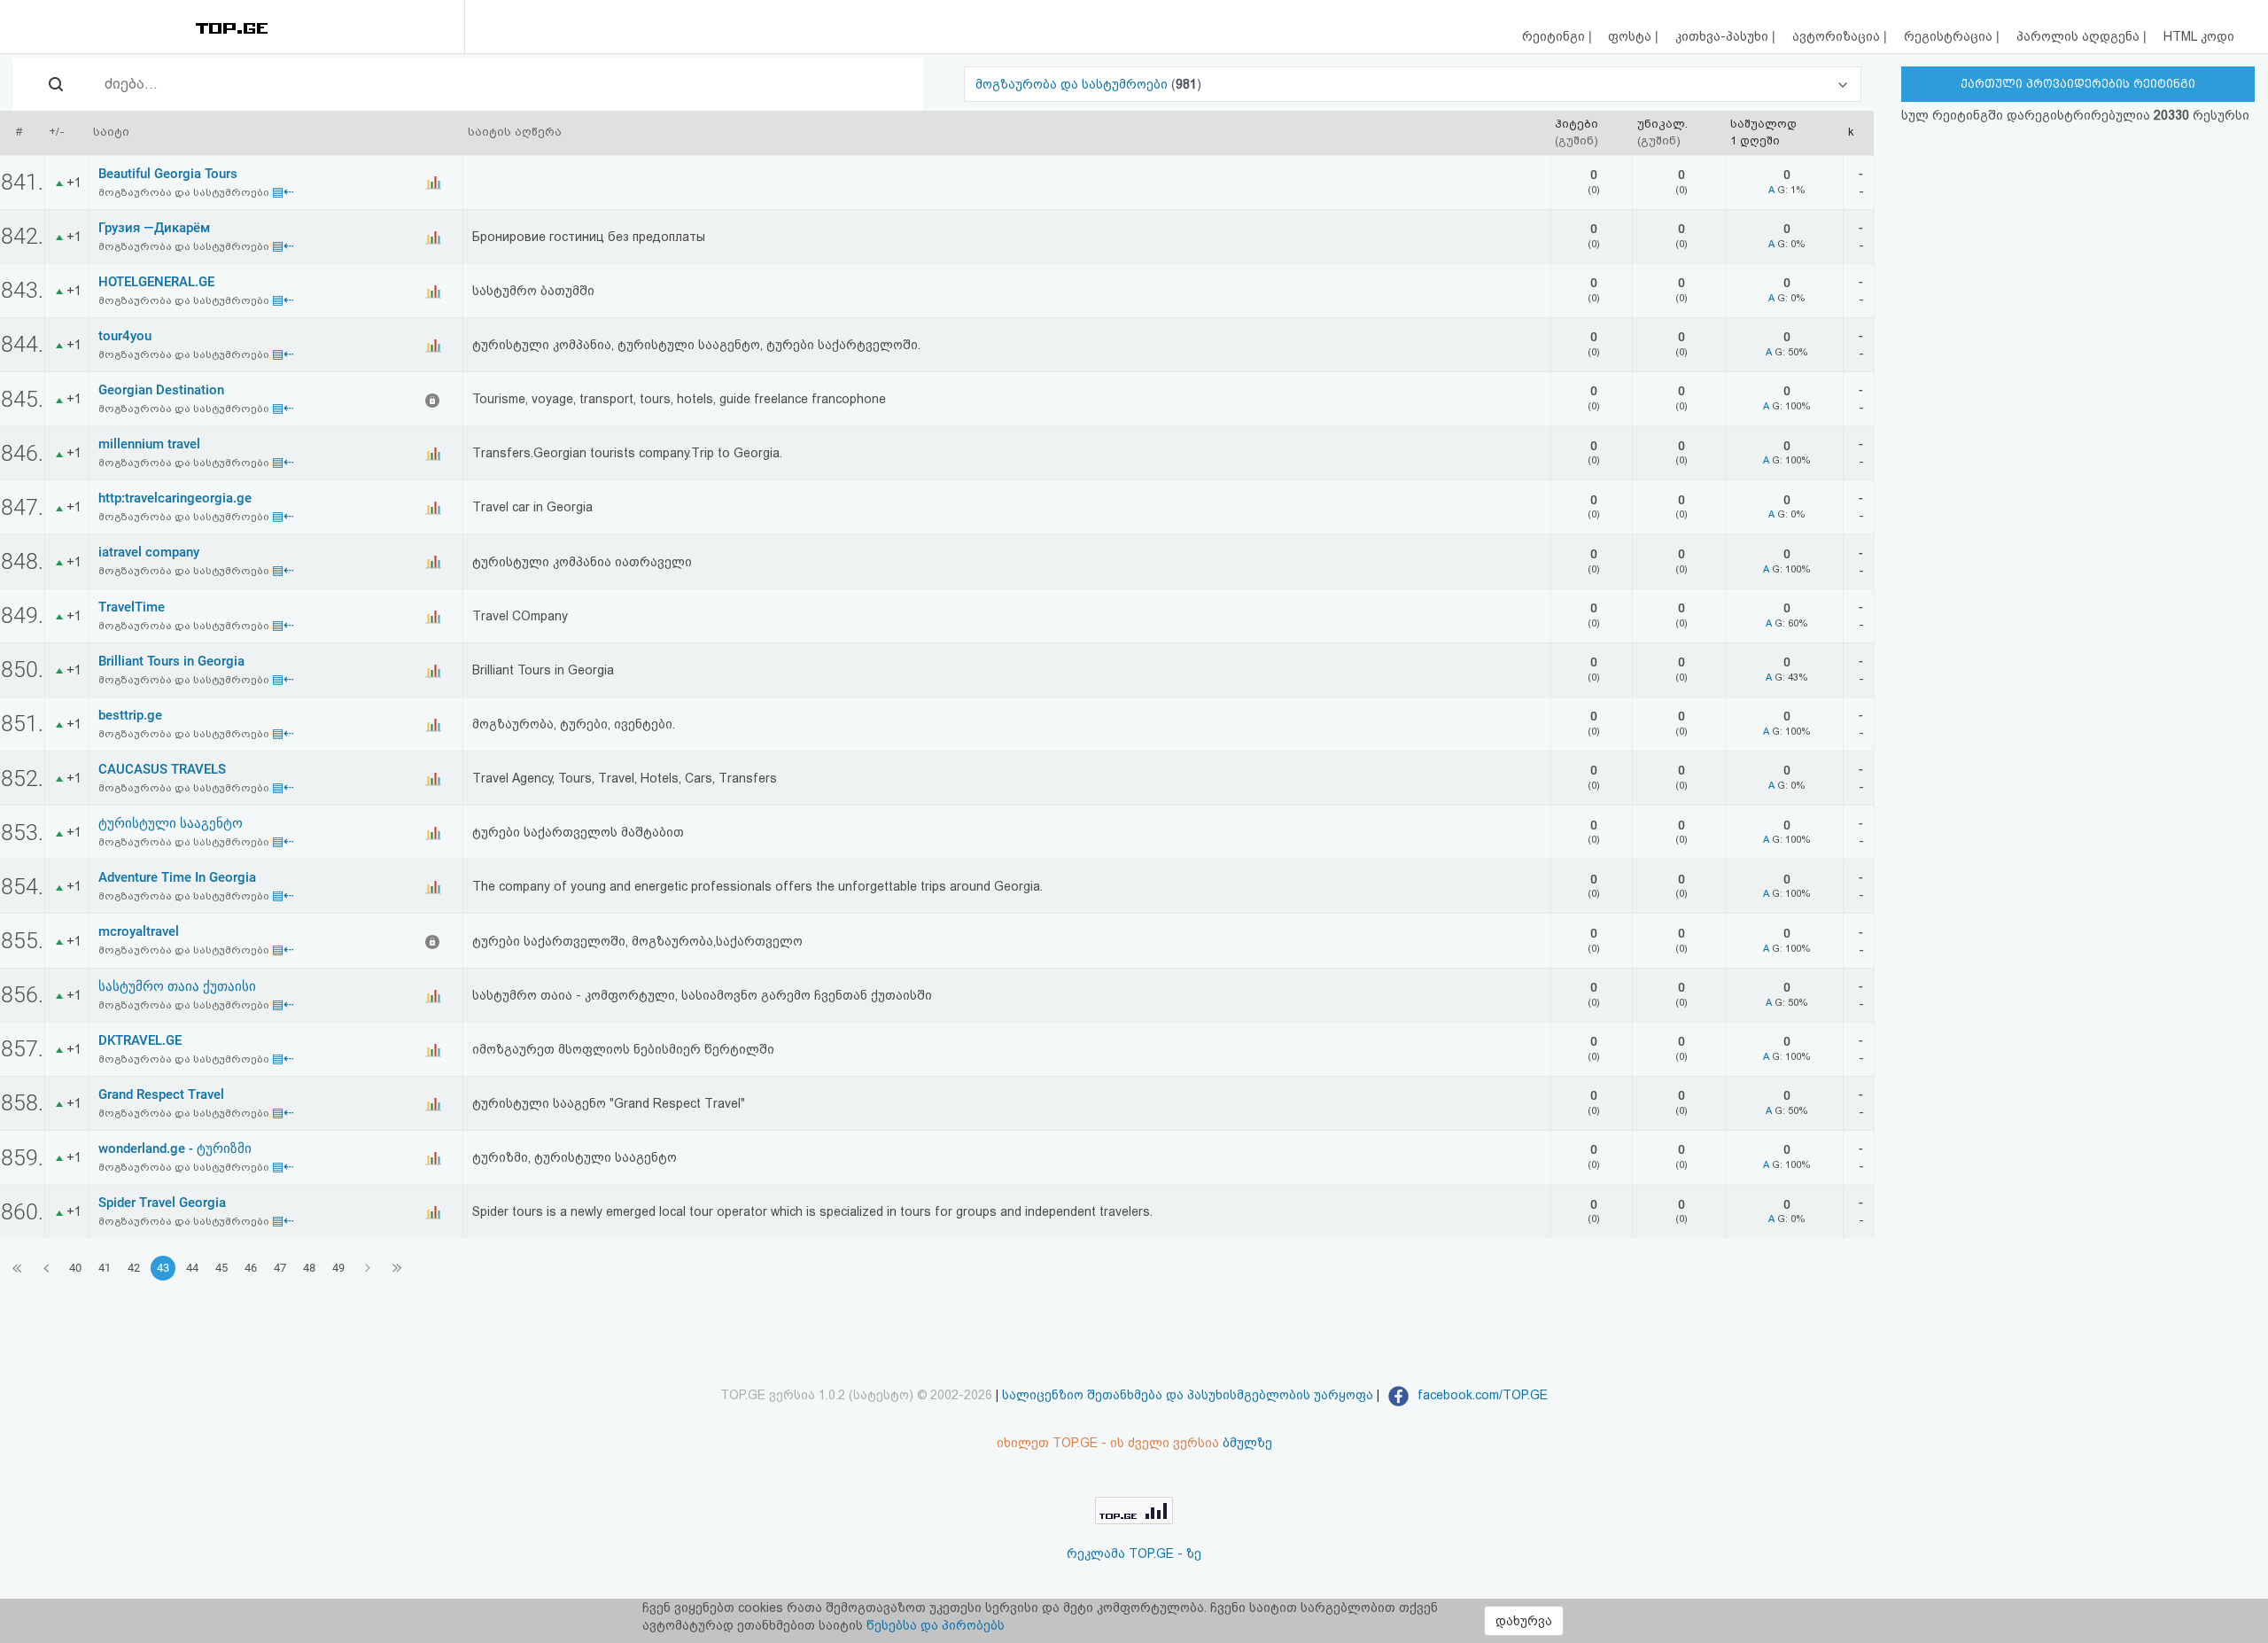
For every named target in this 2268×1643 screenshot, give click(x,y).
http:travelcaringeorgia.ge (175, 498)
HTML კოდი (2199, 36)
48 (309, 1268)
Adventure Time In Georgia (177, 877)
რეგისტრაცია (1950, 36)
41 (105, 1268)
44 (192, 1268)
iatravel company (149, 552)
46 (251, 1268)
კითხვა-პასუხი (1724, 36)
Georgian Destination (161, 390)
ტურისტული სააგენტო (171, 823)
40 (75, 1268)
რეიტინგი (1555, 36)
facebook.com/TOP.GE (1481, 1395)
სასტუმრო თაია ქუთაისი (177, 986)
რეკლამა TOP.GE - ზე (1134, 1553)
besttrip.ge (130, 715)
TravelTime (132, 607)
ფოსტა (1631, 36)
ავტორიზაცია (1838, 36)
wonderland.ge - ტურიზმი (175, 1149)
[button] (1413, 84)
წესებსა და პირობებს (936, 1625)
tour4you (125, 336)
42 (134, 1268)
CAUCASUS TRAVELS (162, 769)
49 (338, 1268)
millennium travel (149, 444)
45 (221, 1268)
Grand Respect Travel (161, 1094)
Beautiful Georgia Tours (168, 174)
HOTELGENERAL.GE (156, 282)
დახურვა (1524, 1621)
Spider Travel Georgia (162, 1203)
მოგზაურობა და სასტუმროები (1073, 84)
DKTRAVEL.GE (140, 1040)
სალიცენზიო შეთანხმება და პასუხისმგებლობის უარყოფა (1188, 1395)
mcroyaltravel (139, 931)
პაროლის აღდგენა (2080, 36)
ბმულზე (1247, 1443)
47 (280, 1268)
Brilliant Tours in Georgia (171, 661)
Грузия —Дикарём (154, 228)
